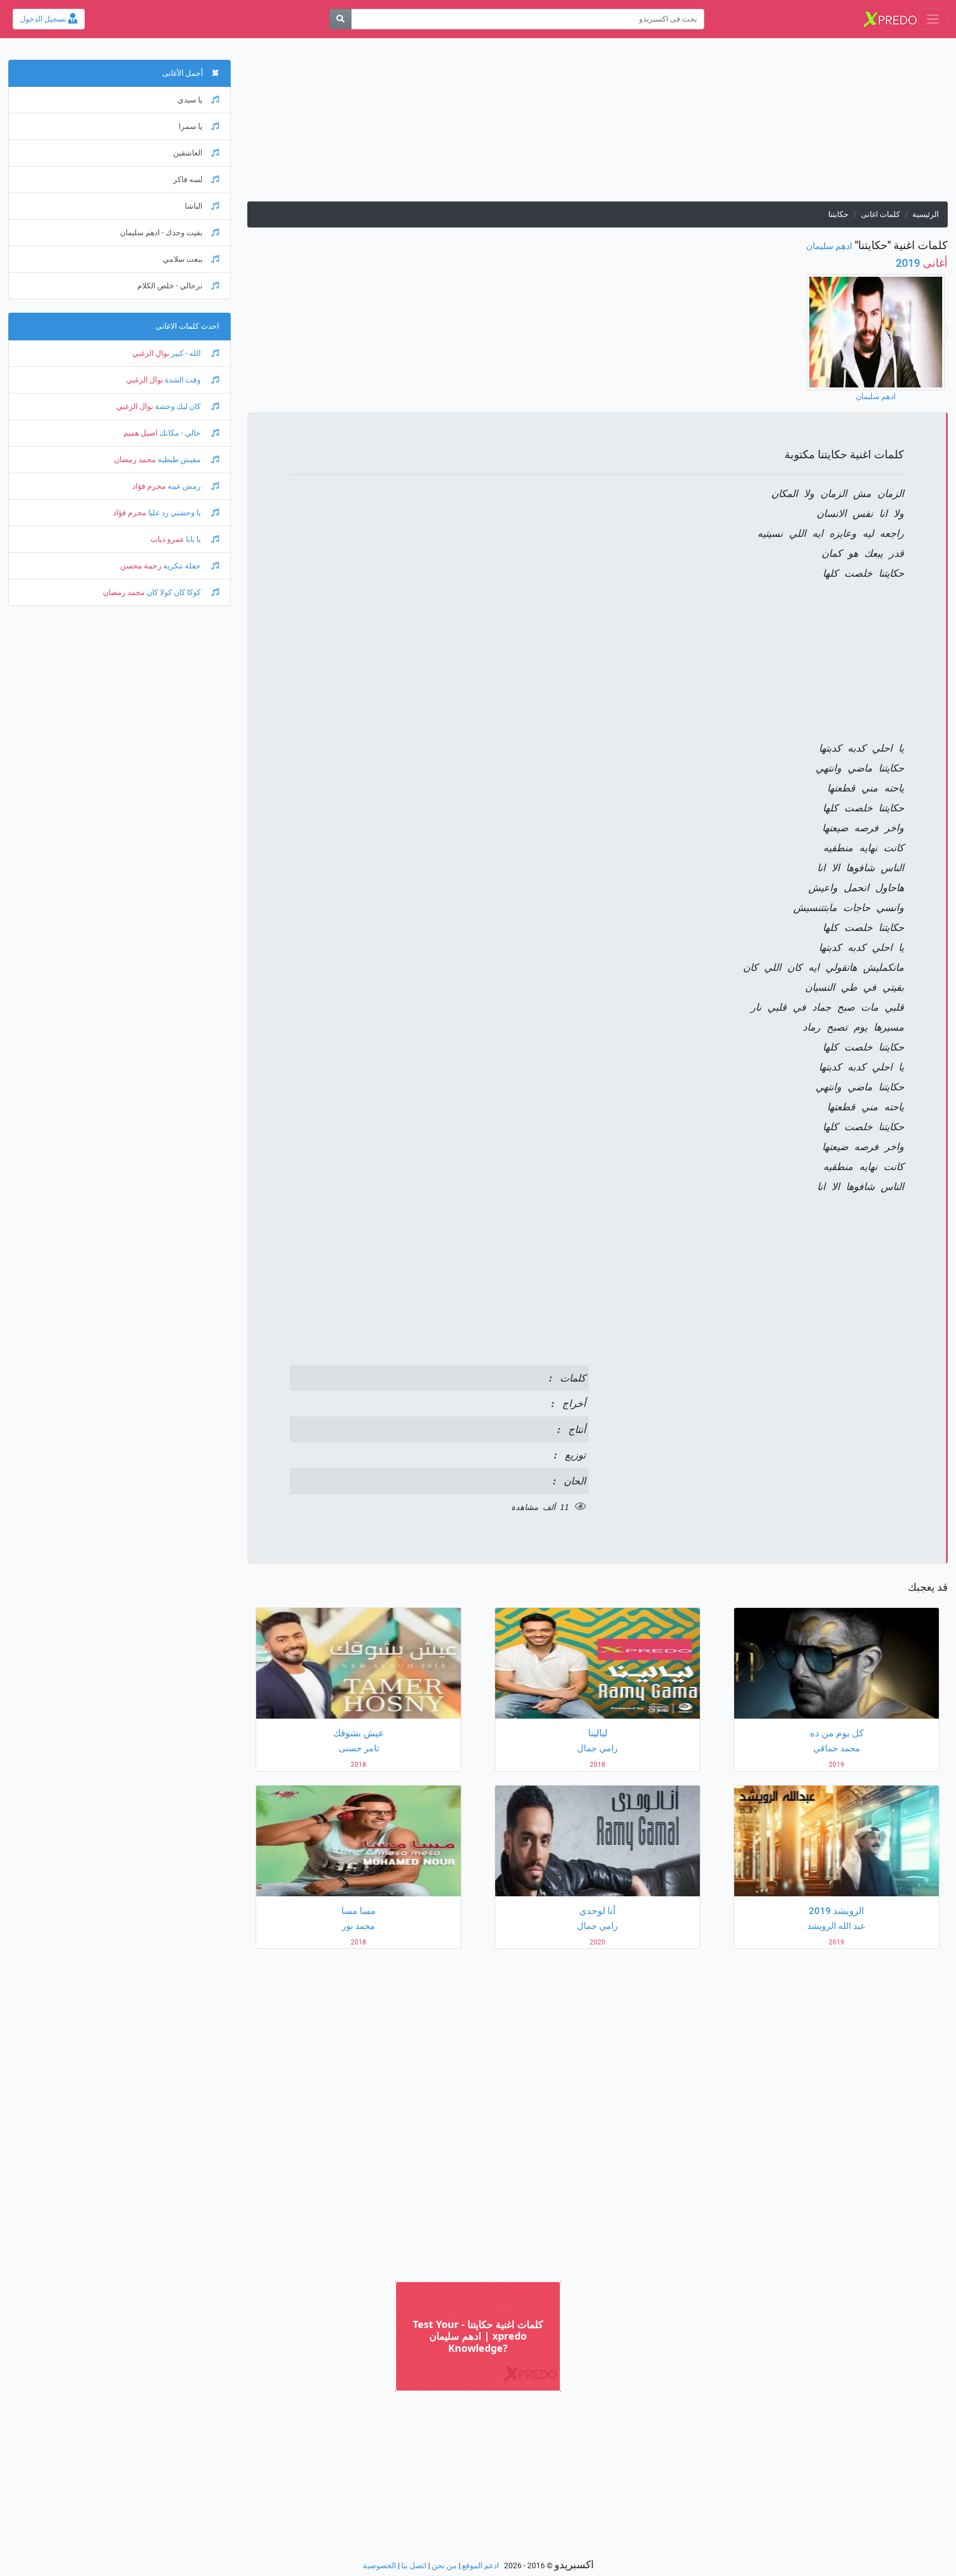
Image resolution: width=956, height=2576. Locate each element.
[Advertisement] (616, 124)
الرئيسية (926, 214)
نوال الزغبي (151, 353)
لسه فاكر (188, 180)
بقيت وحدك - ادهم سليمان (161, 233)
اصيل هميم (141, 433)
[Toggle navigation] (933, 19)
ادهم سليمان (829, 246)
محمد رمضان (135, 460)
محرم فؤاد (149, 486)
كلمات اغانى (880, 214)
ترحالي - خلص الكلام (170, 286)
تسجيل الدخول (44, 19)
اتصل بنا (414, 2566)
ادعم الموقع (480, 2566)
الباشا (194, 206)
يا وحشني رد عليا (175, 513)
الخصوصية (380, 2566)
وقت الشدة (183, 380)
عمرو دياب (167, 539)
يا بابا (193, 539)
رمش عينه (184, 486)
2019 (922, 263)
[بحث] (340, 19)
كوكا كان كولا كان (174, 593)
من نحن (444, 2566)
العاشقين (188, 153)
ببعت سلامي (183, 259)
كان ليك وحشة (178, 407)
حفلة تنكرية (182, 566)
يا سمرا (191, 126)
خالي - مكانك (180, 433)
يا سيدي (190, 100)
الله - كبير (186, 353)
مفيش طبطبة (179, 460)
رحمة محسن (141, 566)
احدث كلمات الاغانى (187, 326)
